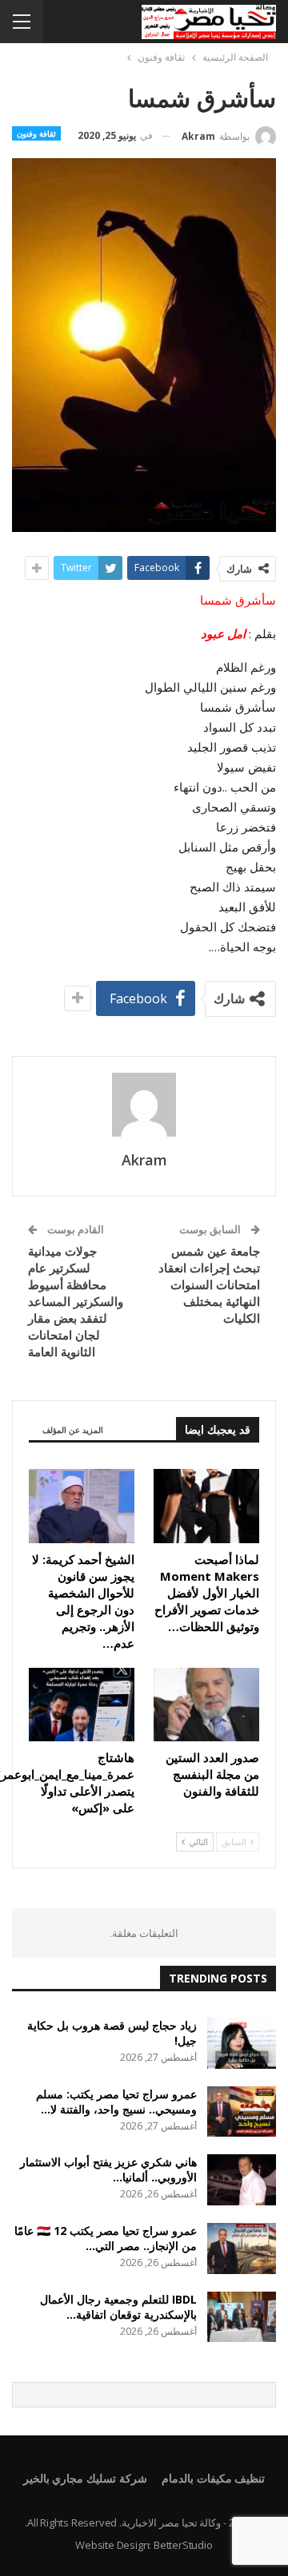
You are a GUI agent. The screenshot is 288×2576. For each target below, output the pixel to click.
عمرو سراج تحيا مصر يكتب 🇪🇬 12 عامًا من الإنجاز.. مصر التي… (106, 2238)
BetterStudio (183, 2545)
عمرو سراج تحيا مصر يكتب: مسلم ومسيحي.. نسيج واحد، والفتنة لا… (116, 2102)
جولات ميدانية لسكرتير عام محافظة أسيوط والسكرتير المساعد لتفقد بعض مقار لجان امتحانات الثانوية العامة (76, 1301)
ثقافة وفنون (36, 133)
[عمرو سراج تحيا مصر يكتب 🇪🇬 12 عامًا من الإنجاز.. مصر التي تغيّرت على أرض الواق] (242, 2249)
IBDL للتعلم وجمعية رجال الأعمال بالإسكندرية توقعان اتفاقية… (118, 2307)
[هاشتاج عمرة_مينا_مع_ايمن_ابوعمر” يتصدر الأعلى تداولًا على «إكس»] (82, 1705)
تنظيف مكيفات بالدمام (214, 2478)
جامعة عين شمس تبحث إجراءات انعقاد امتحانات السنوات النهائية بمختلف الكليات (209, 1284)
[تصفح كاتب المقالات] (144, 1105)
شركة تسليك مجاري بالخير (85, 2478)
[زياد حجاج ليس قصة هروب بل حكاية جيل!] (242, 2043)
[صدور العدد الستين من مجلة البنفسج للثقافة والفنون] (206, 1705)
